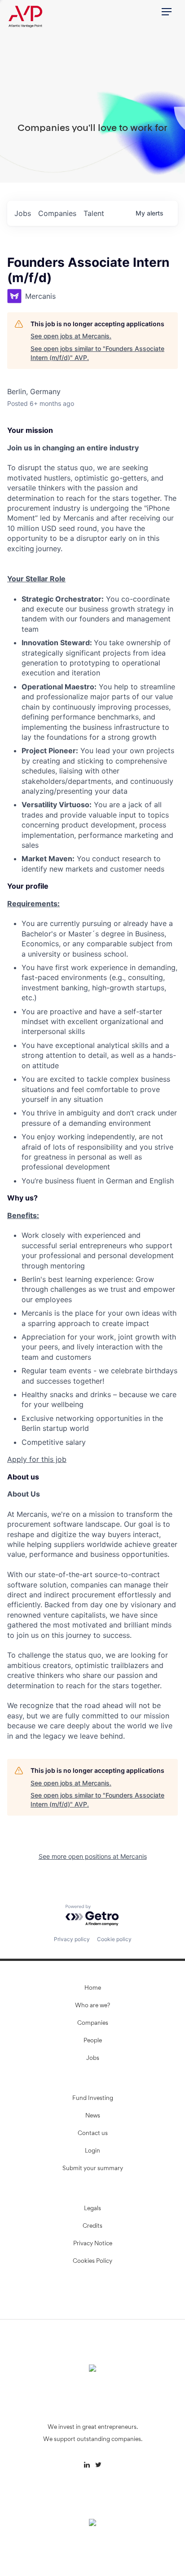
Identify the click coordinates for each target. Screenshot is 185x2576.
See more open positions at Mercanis (93, 1856)
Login (92, 2151)
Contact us (93, 2134)
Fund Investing (93, 2099)
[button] (167, 12)
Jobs (93, 2059)
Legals (92, 2209)
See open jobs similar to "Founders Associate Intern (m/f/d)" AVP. (97, 353)
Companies (93, 2023)
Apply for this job (37, 1459)
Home (93, 1988)
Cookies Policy (92, 2261)
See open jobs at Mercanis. (71, 336)
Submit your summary (93, 2169)
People (93, 2041)
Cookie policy (114, 1939)
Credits (92, 2226)
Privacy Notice (93, 2244)
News (93, 2116)
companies (57, 213)
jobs (23, 213)
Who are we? (92, 2006)
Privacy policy (72, 1939)
